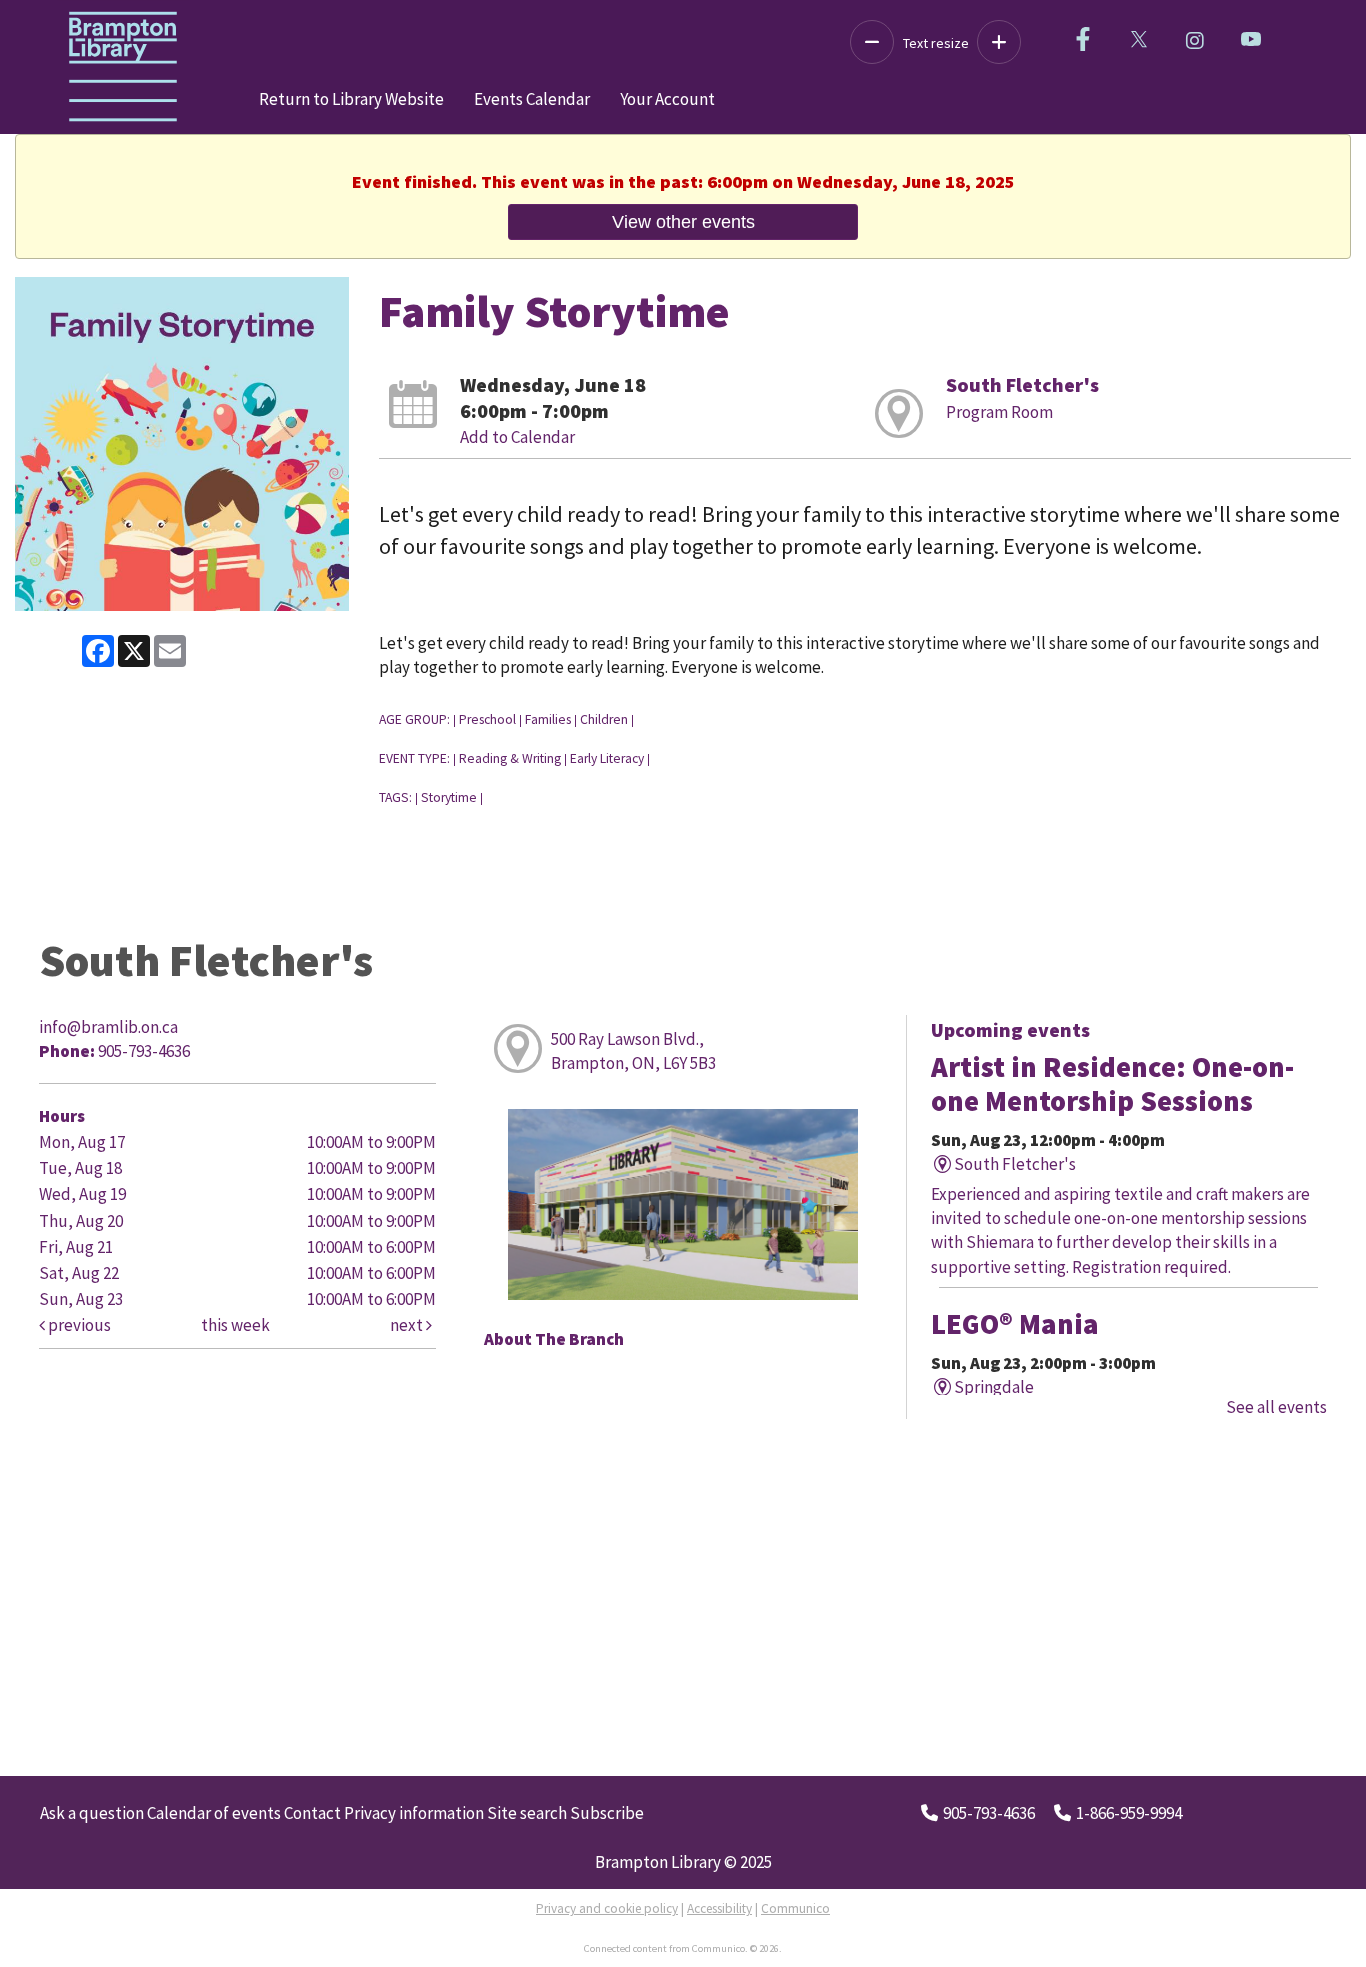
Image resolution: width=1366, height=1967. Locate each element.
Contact (312, 1813)
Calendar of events (214, 1813)
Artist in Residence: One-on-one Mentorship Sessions (1112, 1084)
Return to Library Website (351, 99)
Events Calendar (532, 99)
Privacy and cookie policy (607, 1908)
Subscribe (607, 1813)
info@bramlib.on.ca (108, 1027)
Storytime (449, 797)
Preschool (487, 719)
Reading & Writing (510, 758)
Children (604, 719)
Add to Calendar (517, 437)
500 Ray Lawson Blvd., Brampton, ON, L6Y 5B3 (633, 1051)
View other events (683, 221)
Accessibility (719, 1908)
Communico (795, 1908)
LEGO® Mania (1015, 1324)
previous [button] (78, 1325)
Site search (527, 1813)
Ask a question (92, 1813)
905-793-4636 (989, 1813)
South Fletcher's (1022, 384)
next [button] (408, 1325)
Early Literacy (607, 758)
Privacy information (414, 1813)
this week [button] (235, 1325)
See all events (1276, 1407)
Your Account (667, 99)
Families (548, 719)
